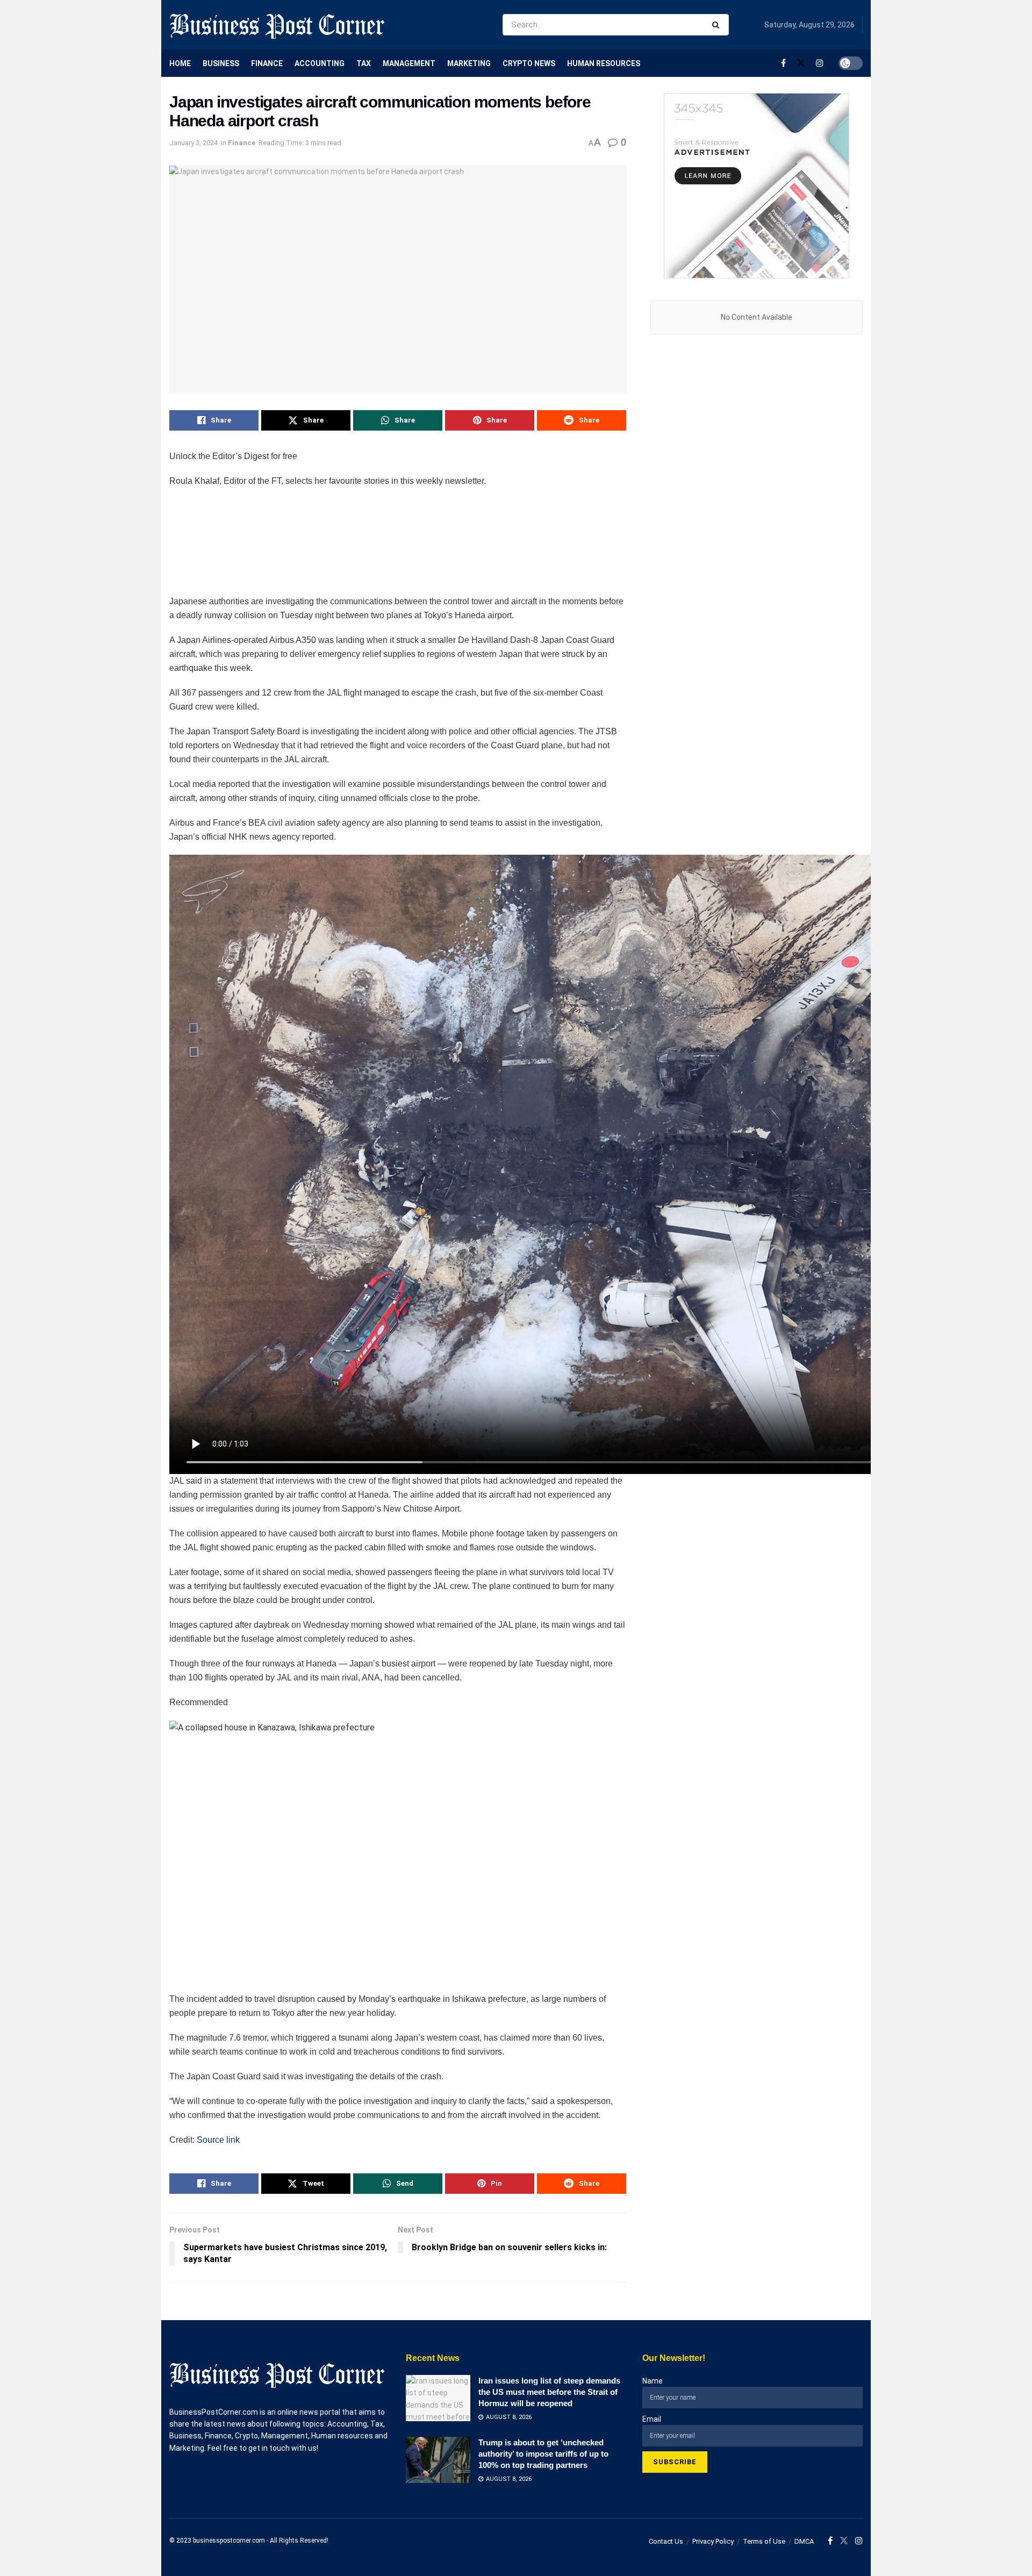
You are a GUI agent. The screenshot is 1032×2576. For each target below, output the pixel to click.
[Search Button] (718, 25)
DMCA (804, 2541)
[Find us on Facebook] (783, 63)
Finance (267, 63)
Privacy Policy (713, 2541)
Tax (364, 63)
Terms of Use (764, 2541)
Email (652, 2419)
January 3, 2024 (193, 143)
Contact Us (666, 2541)
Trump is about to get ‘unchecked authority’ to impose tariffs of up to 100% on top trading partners (543, 2454)
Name (653, 2381)
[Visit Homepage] (277, 25)
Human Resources (604, 63)
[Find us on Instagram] (820, 63)
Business (221, 63)
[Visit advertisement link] (757, 186)
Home (180, 63)
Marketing (469, 63)
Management (409, 63)
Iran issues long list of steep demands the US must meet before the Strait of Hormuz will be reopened (549, 2392)
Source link (218, 2140)
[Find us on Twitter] (801, 63)
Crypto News (529, 63)
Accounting (320, 63)
